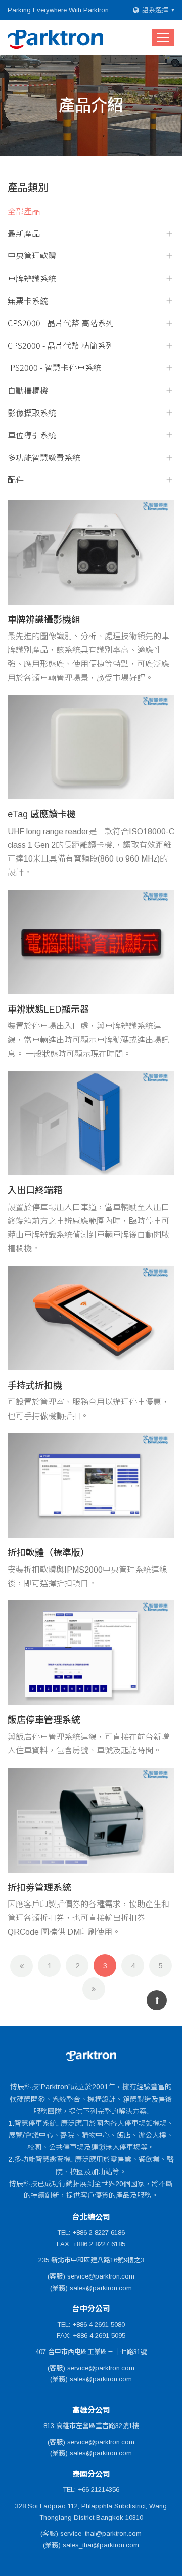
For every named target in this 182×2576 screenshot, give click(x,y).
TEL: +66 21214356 (91, 2490)
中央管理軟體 (32, 256)
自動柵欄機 (28, 390)
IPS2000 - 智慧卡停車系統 (54, 368)
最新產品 (24, 233)
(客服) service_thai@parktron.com (91, 2534)
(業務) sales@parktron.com (91, 2288)
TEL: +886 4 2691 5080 (91, 2324)
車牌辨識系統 (32, 278)
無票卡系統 (28, 301)
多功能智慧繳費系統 (44, 457)
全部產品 (24, 211)
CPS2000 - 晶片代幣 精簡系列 (61, 345)
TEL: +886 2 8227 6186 (91, 2233)
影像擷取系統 (32, 413)
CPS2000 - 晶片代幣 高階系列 (61, 323)
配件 (16, 480)
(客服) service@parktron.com (91, 2276)
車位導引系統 (32, 435)
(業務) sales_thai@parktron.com (91, 2545)
